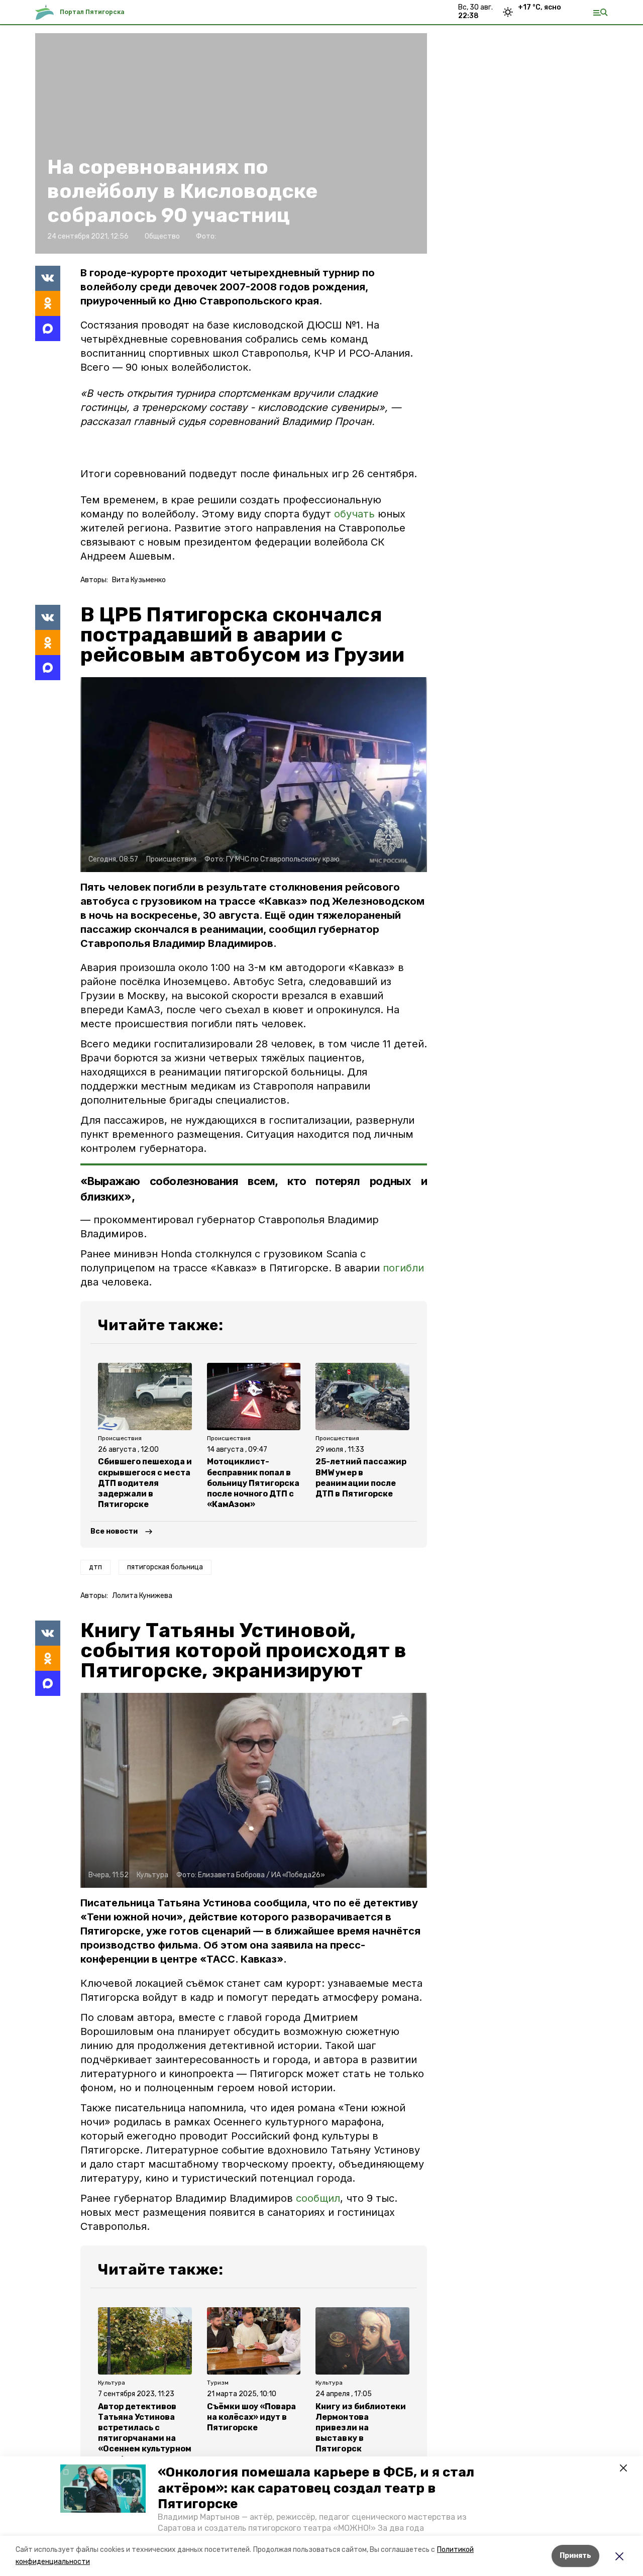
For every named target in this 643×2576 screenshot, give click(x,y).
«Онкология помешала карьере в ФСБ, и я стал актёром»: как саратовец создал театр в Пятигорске (316, 2488)
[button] (103, 2489)
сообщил (318, 2198)
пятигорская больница (165, 1567)
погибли (403, 1268)
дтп (95, 1567)
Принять (575, 2556)
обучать (356, 514)
